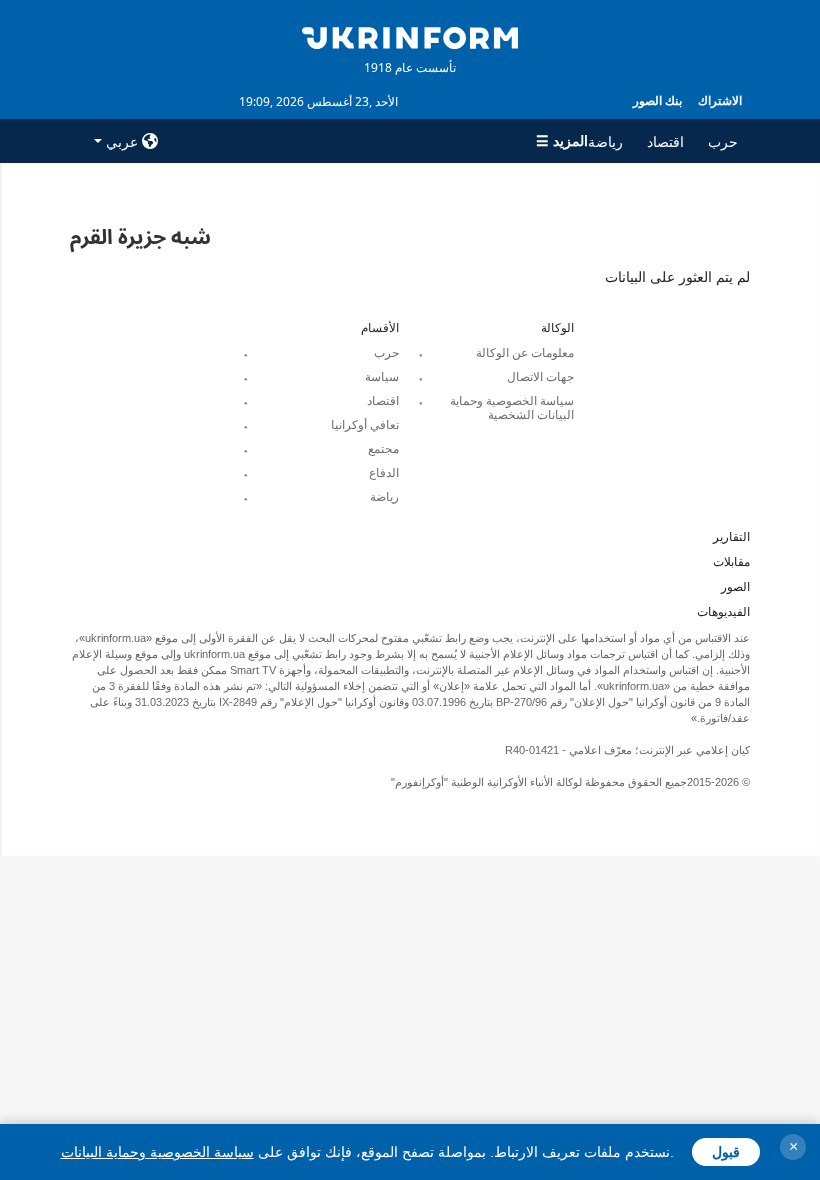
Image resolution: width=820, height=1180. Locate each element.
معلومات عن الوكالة (525, 353)
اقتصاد (665, 141)
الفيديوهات (723, 612)
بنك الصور (657, 100)
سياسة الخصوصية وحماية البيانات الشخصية (512, 408)
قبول (726, 1152)
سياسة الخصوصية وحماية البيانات (157, 1152)
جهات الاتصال (540, 377)
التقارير (731, 537)
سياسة (382, 377)
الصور (735, 587)
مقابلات (731, 562)
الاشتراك (720, 100)
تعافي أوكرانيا (365, 425)
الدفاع (384, 473)
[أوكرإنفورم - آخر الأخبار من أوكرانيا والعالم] (410, 36)
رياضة (605, 141)
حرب (723, 141)
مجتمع (383, 449)
